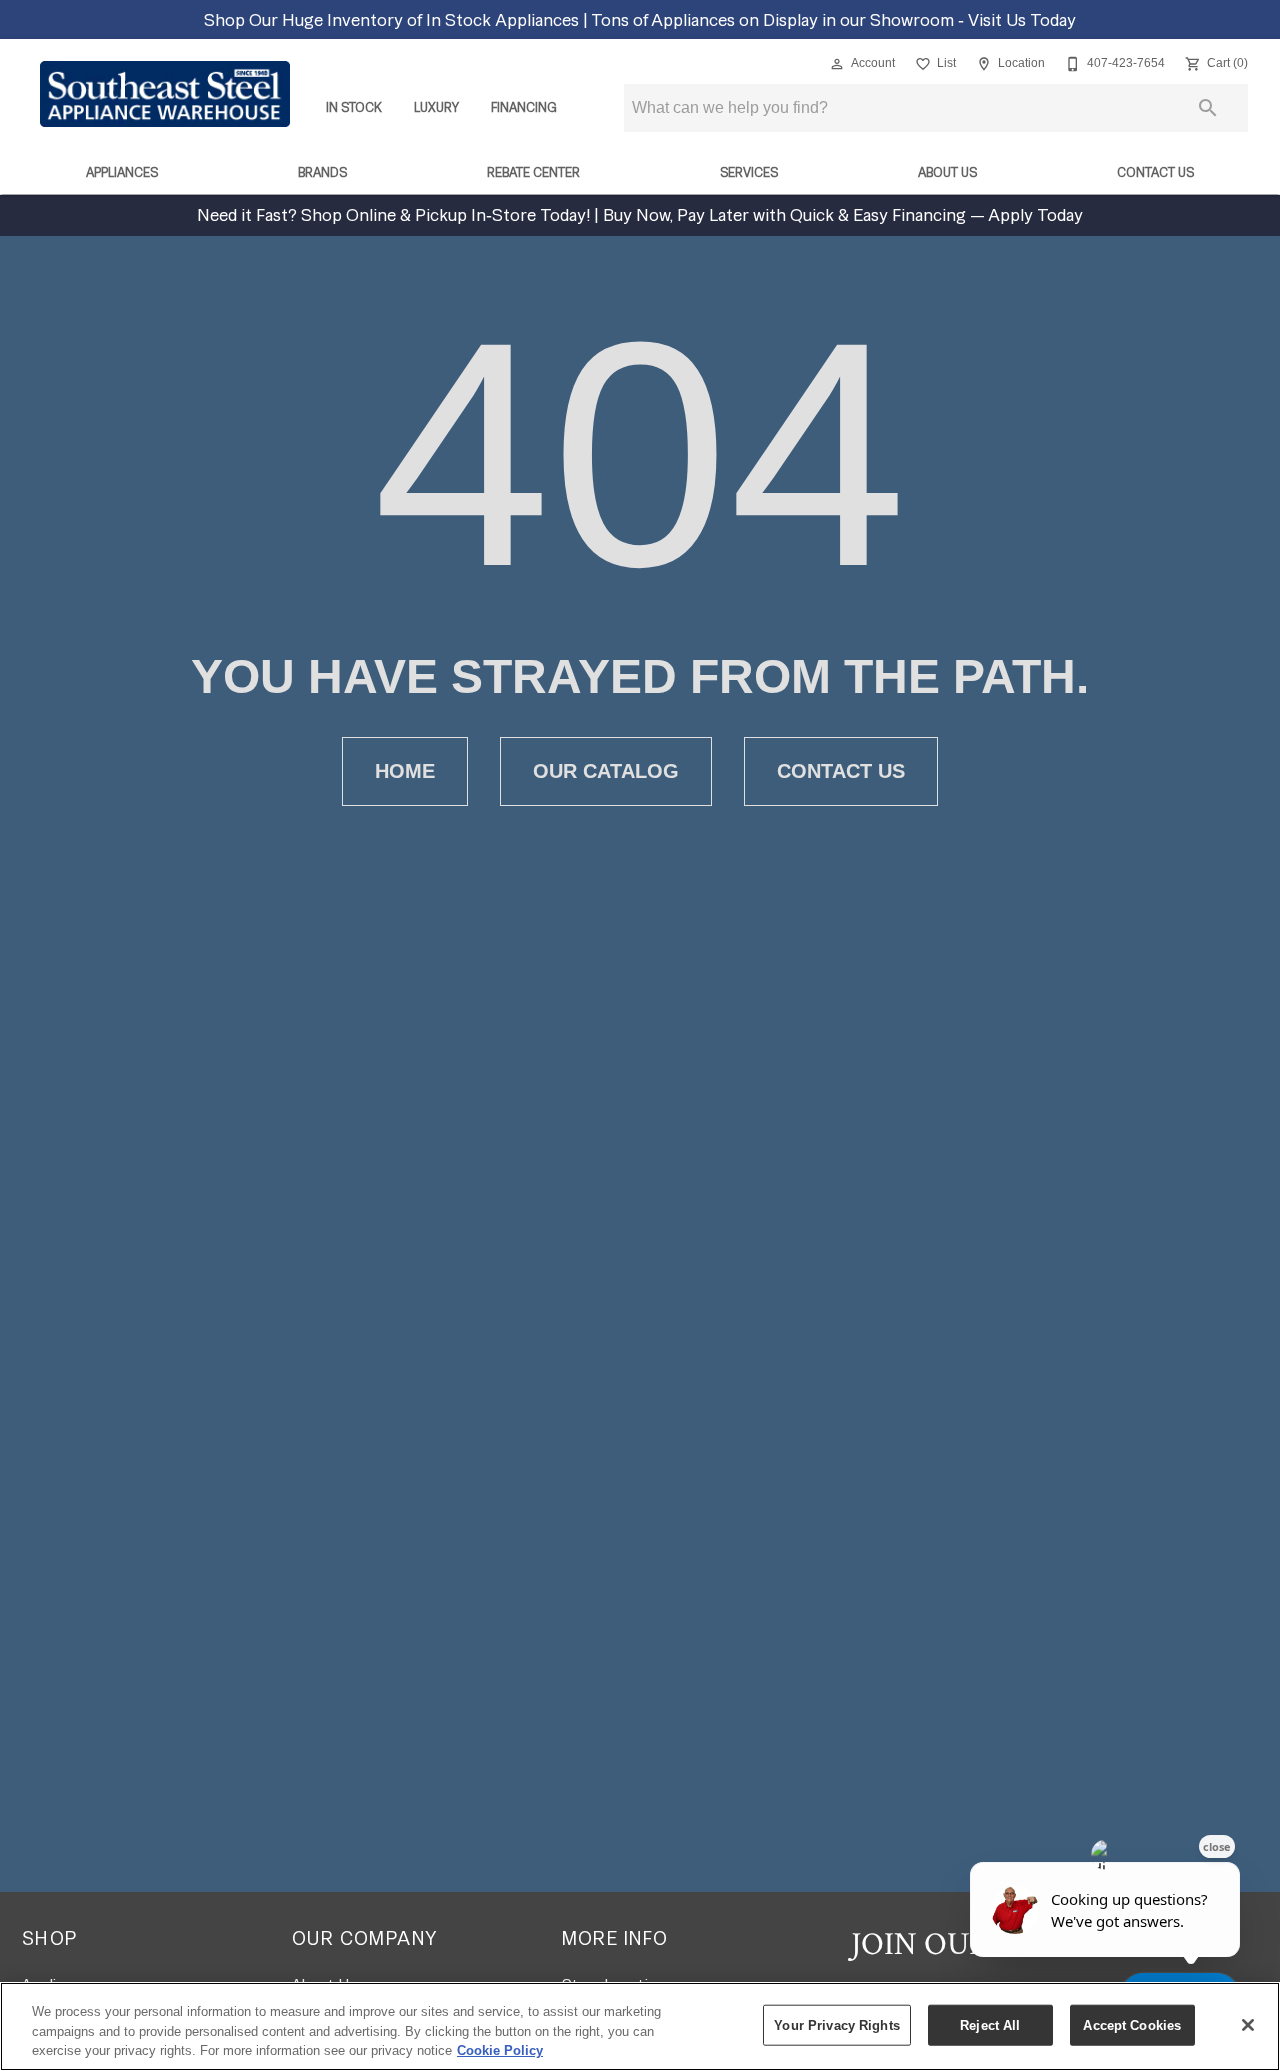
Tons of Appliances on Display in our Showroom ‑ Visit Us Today (833, 19)
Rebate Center (533, 172)
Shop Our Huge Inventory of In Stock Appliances (393, 19)
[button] (837, 64)
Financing (524, 107)
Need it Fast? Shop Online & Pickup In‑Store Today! (395, 214)
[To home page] (165, 93)
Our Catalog (606, 771)
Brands (322, 172)
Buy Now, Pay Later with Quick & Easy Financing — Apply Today (841, 214)
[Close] (1248, 2025)
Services (749, 172)
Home (405, 771)
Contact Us (1155, 172)
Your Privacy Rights (836, 2024)
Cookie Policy (500, 2050)
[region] (640, 2026)
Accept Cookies (1132, 2024)
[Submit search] (1208, 108)
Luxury (436, 107)
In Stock (354, 107)
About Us (947, 172)
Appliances (122, 172)
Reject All (990, 2024)
